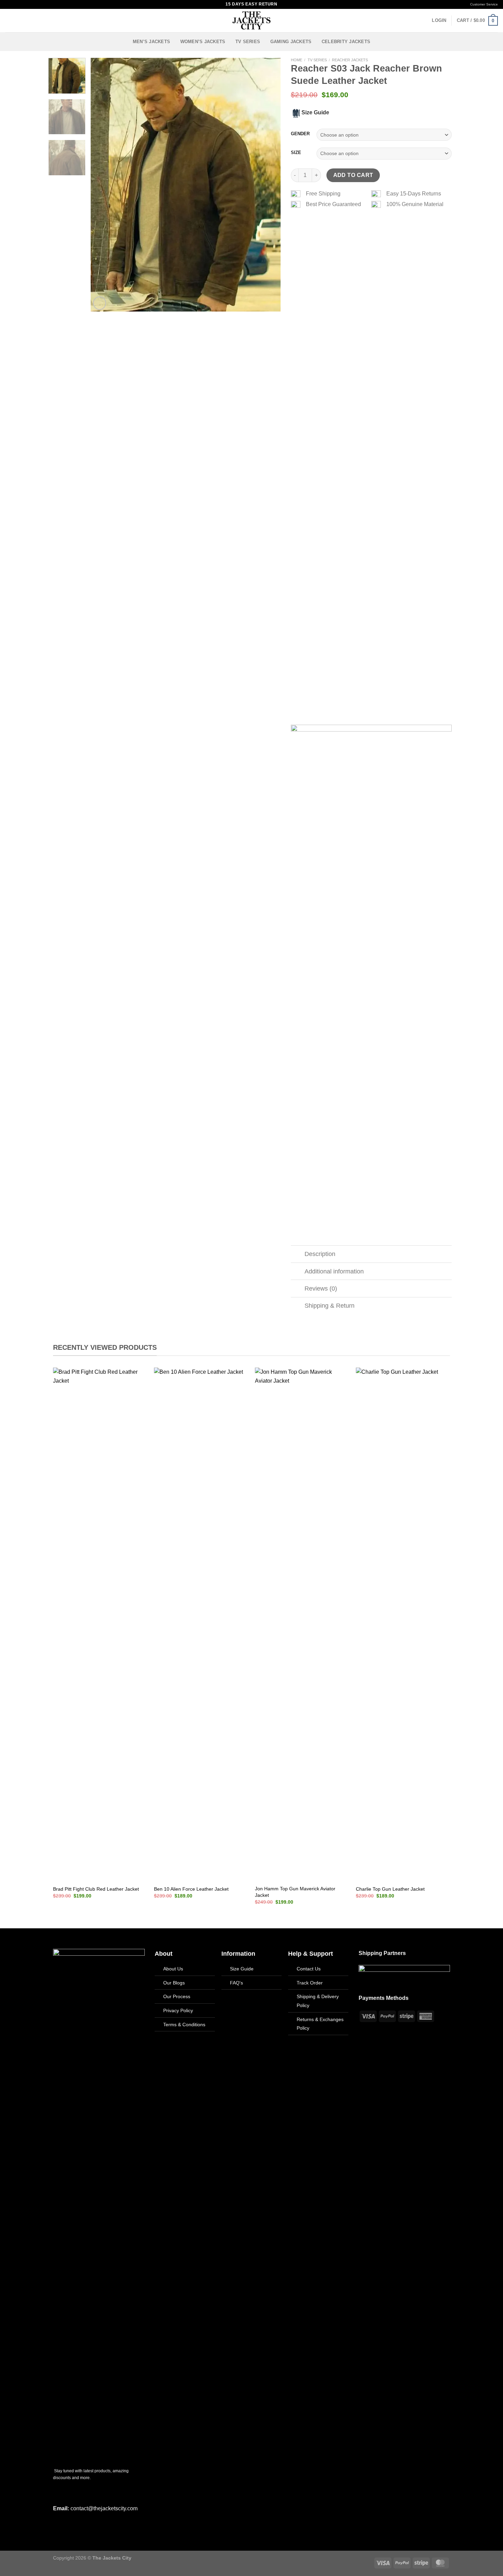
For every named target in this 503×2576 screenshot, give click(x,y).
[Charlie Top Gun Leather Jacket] (403, 1624)
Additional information (334, 1271)
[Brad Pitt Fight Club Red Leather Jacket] (100, 1624)
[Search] (8, 21)
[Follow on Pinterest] (35, 4)
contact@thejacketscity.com (104, 2508)
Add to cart (353, 175)
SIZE (296, 153)
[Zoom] (100, 303)
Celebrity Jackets (346, 42)
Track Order (310, 1983)
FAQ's (236, 1983)
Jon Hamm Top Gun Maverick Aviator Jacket (295, 1892)
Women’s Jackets (203, 42)
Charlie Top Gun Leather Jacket (390, 1889)
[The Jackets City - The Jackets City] (251, 21)
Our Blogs (174, 1983)
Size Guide (242, 1969)
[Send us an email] (28, 4)
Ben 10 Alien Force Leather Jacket (191, 1889)
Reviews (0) (321, 1289)
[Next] (268, 185)
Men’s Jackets (151, 42)
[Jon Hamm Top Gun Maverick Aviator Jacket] (302, 1624)
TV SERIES (248, 42)
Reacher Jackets (350, 60)
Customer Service (484, 4)
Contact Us (309, 1969)
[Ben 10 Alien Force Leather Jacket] (201, 1624)
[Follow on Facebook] (9, 4)
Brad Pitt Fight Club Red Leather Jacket (96, 1889)
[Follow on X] (22, 4)
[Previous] (103, 185)
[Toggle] (298, 1255)
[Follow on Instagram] (15, 4)
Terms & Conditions (184, 2025)
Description (320, 1254)
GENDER (300, 134)
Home (296, 60)
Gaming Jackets (291, 42)
